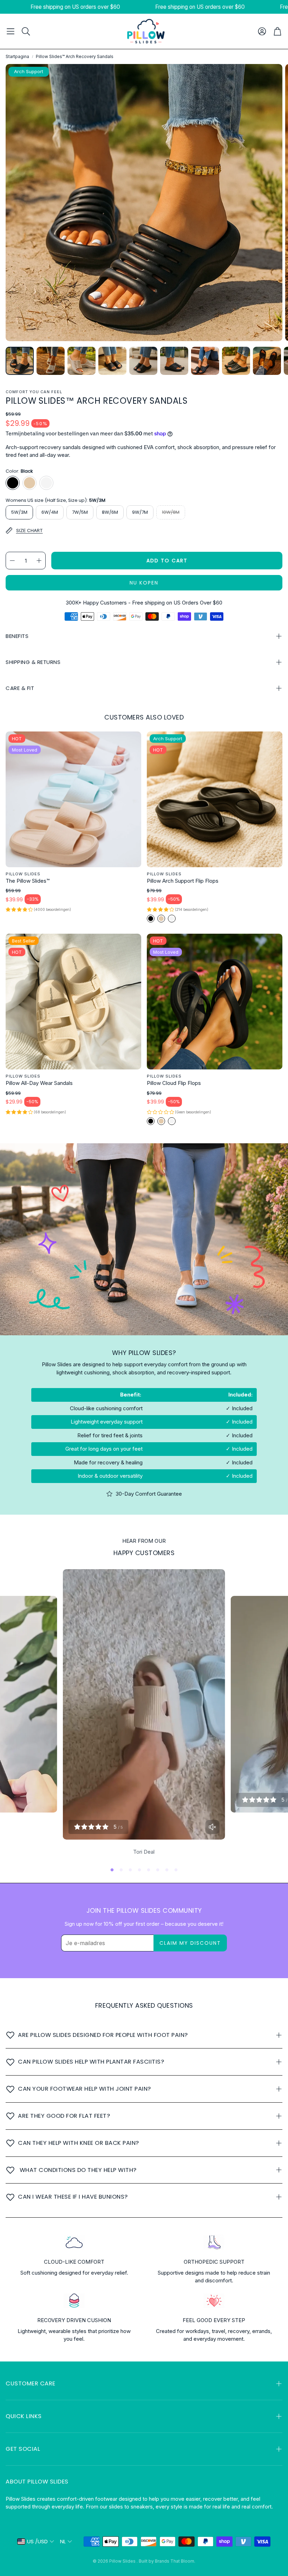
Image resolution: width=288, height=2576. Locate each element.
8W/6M (110, 512)
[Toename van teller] (39, 561)
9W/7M (140, 512)
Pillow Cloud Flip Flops (174, 1083)
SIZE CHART (30, 530)
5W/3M (19, 512)
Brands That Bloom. (175, 2561)
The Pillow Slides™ (28, 881)
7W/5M (80, 512)
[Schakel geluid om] (212, 1827)
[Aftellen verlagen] (12, 561)
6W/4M (50, 512)
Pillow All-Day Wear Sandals (39, 1083)
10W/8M (171, 512)
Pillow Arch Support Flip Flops (183, 881)
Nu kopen (144, 583)
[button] (11, 31)
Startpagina (17, 56)
